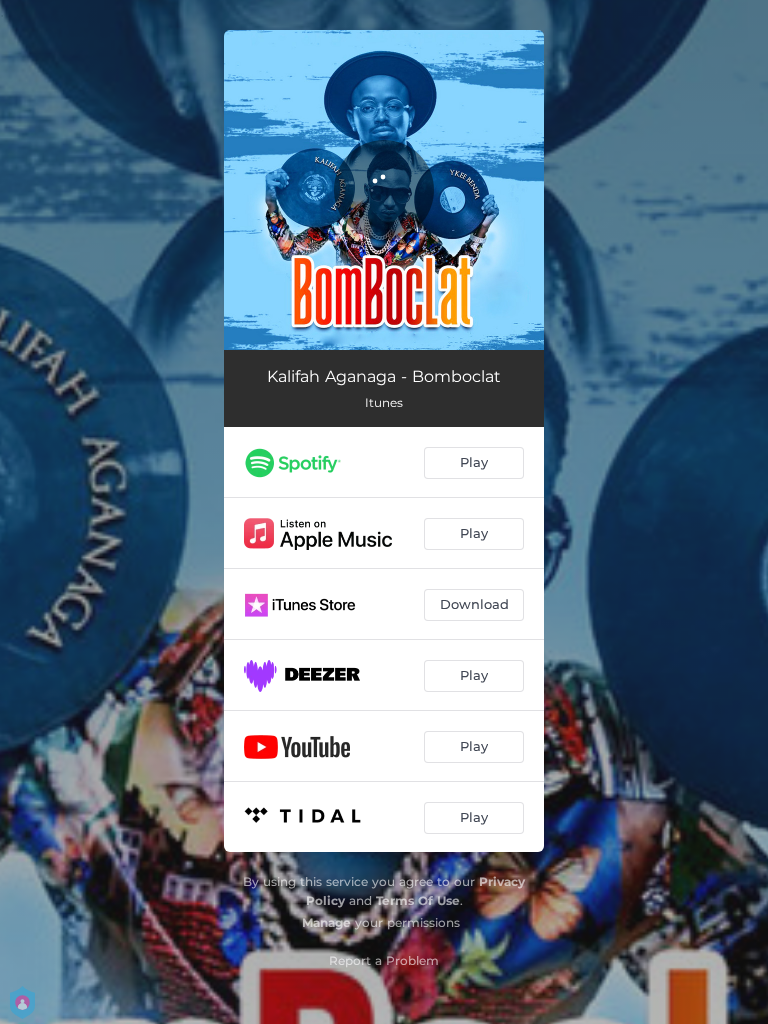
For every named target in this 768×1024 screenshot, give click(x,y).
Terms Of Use (418, 900)
